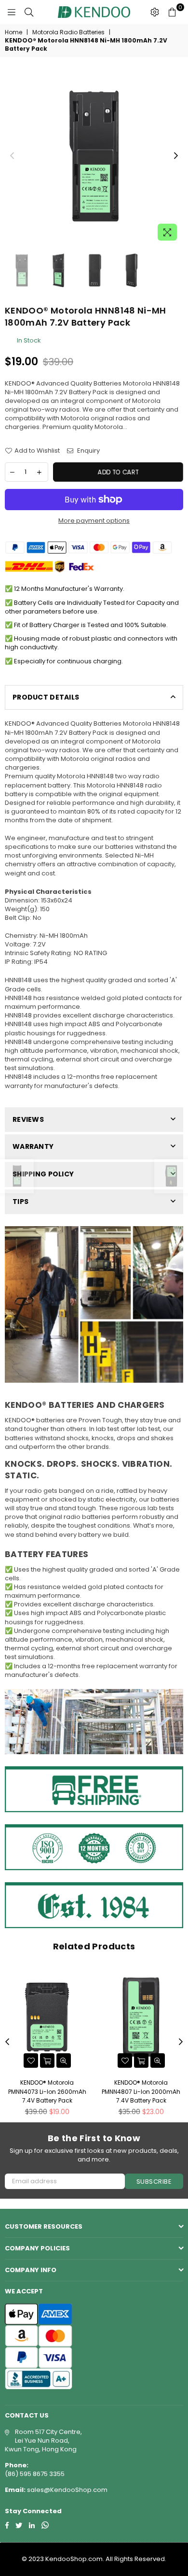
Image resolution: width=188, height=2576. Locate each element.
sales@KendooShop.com (67, 2490)
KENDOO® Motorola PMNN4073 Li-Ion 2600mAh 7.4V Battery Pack (47, 2091)
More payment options (94, 521)
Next (176, 156)
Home (13, 32)
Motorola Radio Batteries (68, 32)
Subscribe (154, 2182)
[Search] (29, 12)
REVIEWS (28, 1119)
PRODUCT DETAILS (46, 697)
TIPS (20, 1202)
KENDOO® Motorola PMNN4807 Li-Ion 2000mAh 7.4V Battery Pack (141, 2091)
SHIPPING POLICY (43, 1174)
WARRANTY (33, 1146)
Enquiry (88, 451)
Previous (12, 156)
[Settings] (155, 12)
